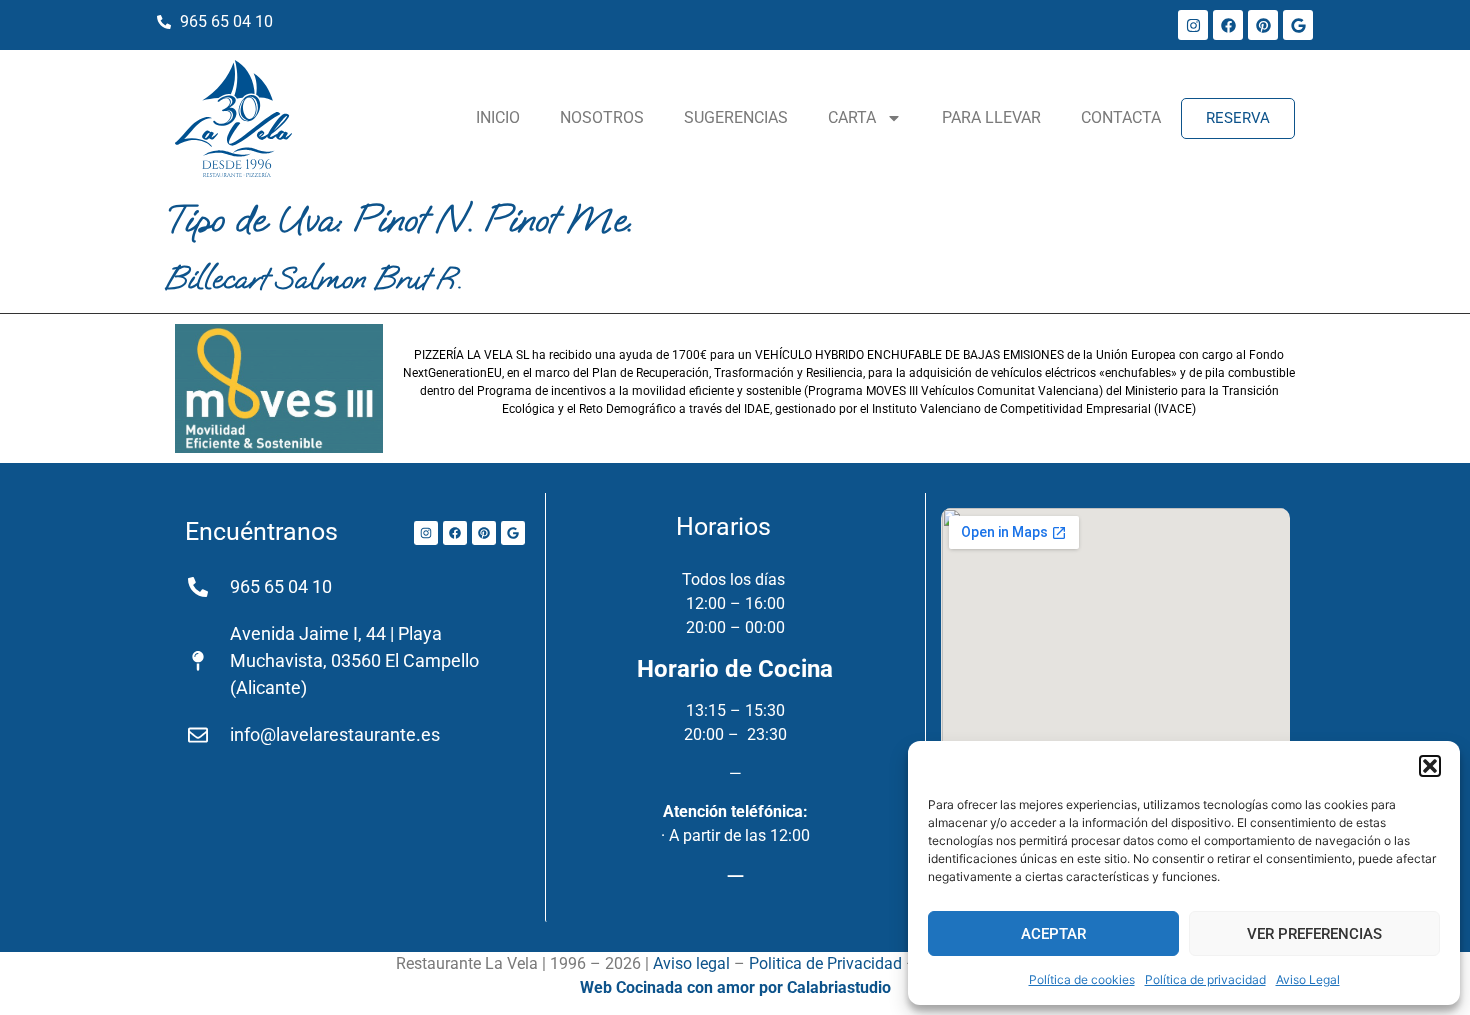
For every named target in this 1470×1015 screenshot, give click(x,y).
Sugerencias (736, 117)
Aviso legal (691, 963)
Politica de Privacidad (825, 963)
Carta (852, 117)
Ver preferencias (1314, 934)
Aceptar (1053, 934)
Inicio (498, 117)
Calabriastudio (839, 987)
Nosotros (602, 117)
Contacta (1121, 117)
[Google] (1298, 25)
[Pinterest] (1263, 25)
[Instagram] (1193, 25)
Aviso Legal (1308, 979)
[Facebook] (1228, 25)
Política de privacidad (1205, 979)
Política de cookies (1082, 979)
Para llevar (991, 117)
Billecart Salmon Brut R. (313, 278)
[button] (1430, 766)
